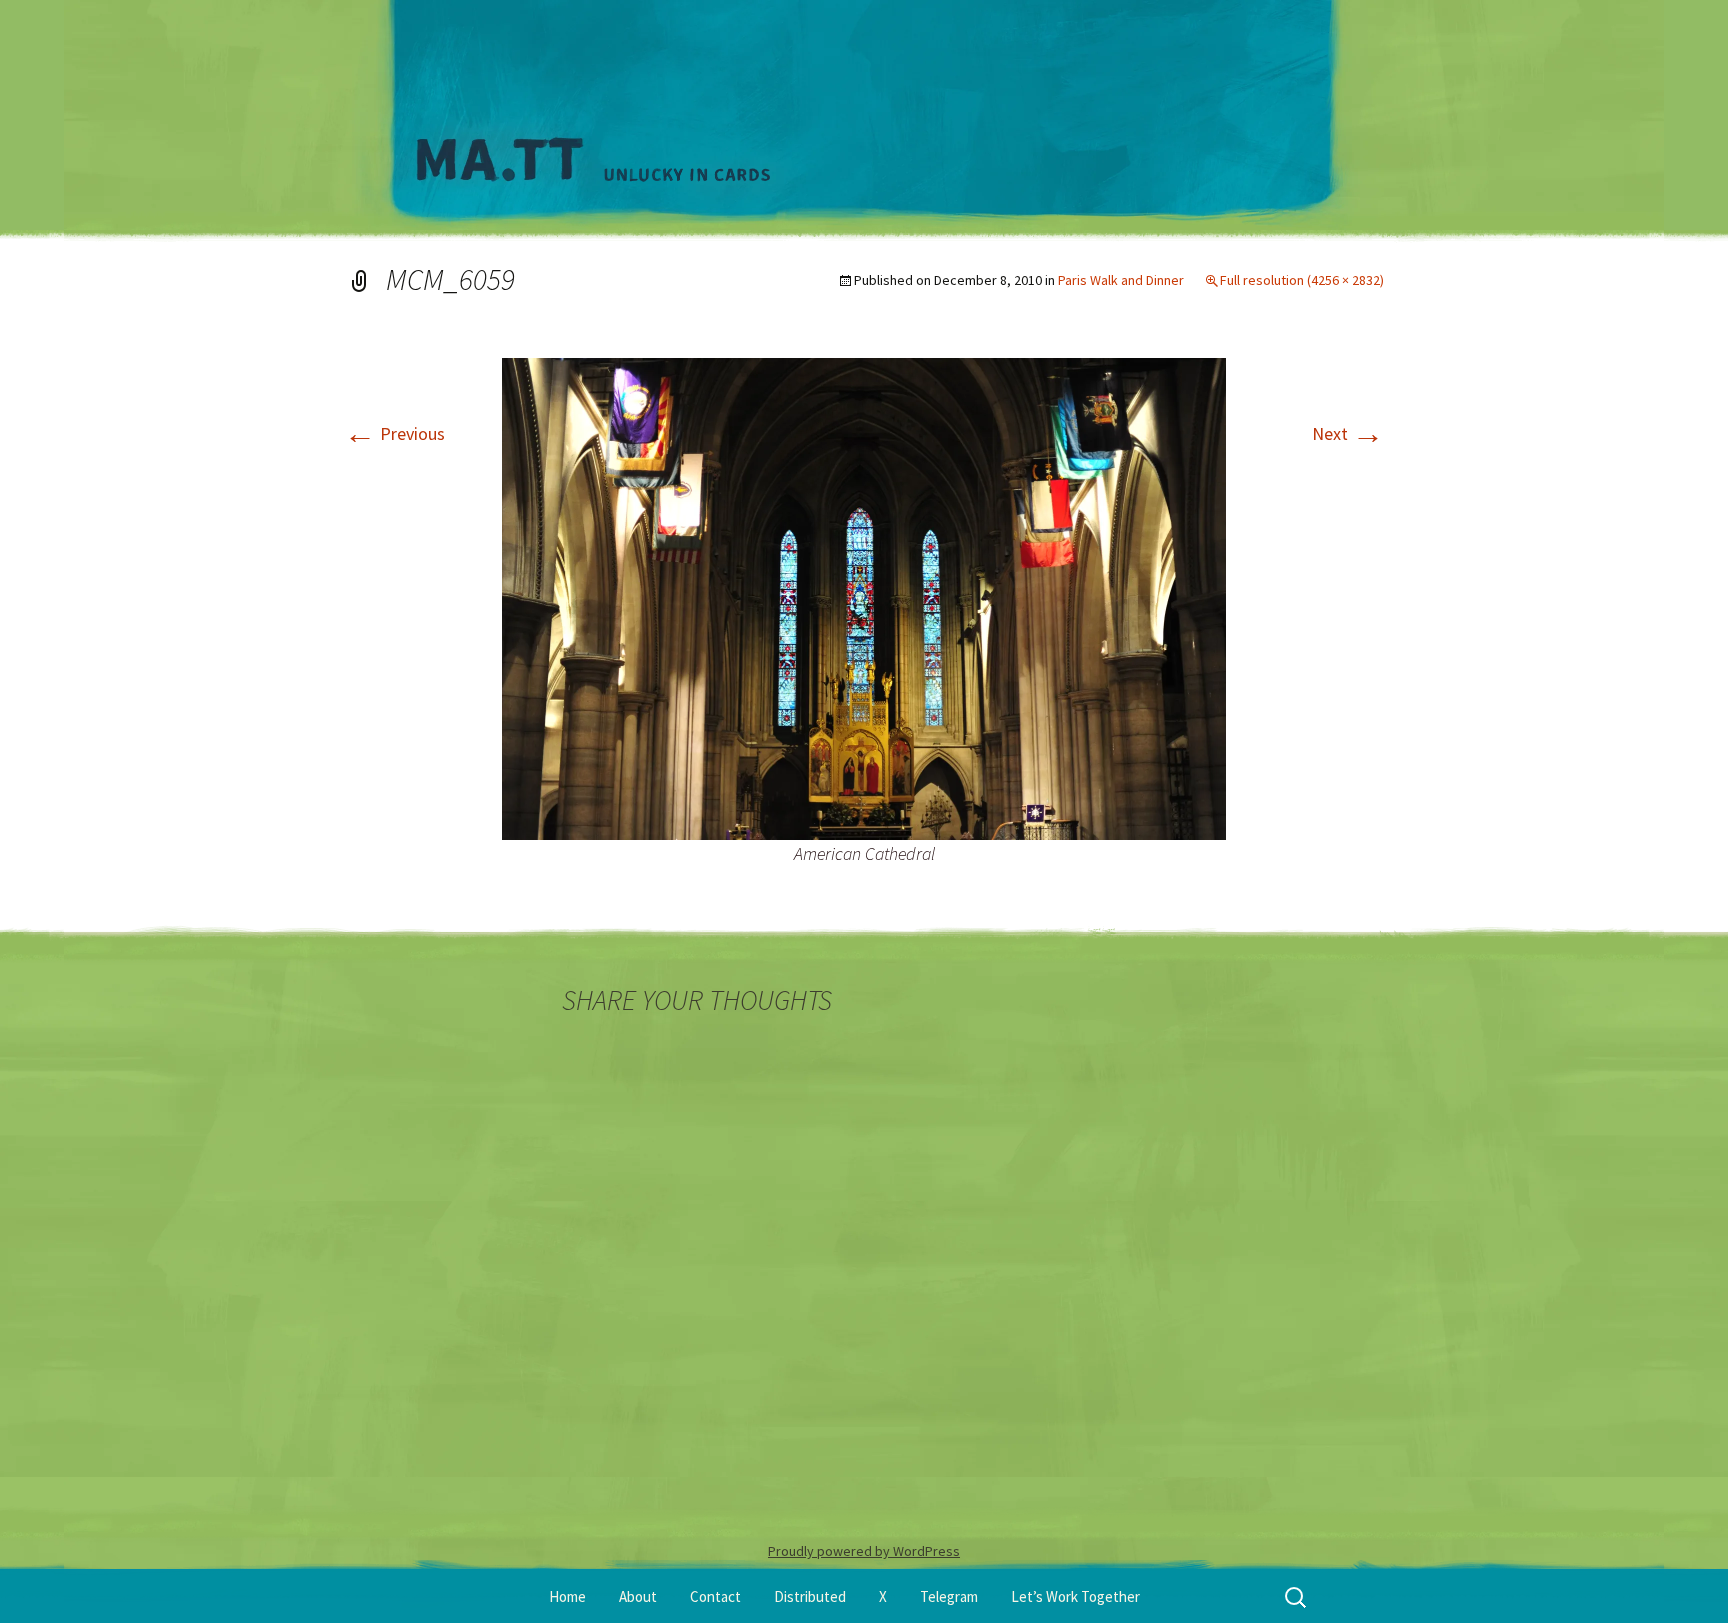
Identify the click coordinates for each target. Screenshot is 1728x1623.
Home (567, 1596)
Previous (394, 433)
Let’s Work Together (1075, 1596)
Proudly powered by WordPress (864, 1551)
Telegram (949, 1596)
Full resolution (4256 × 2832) (1302, 280)
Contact (715, 1596)
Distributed (810, 1596)
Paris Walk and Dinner (1121, 280)
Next (1348, 433)
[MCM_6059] (864, 596)
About (638, 1596)
